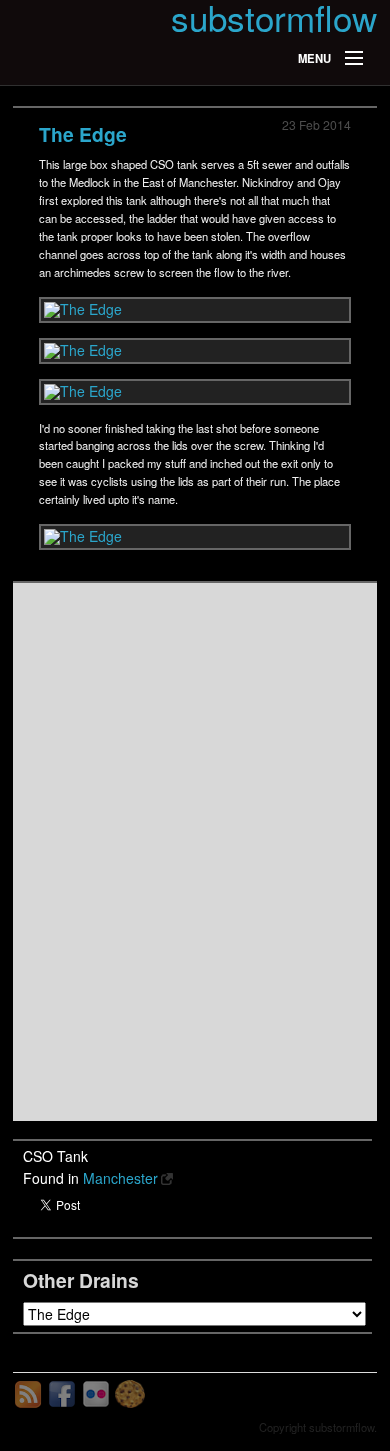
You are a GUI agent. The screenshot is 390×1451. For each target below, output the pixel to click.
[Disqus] (195, 852)
